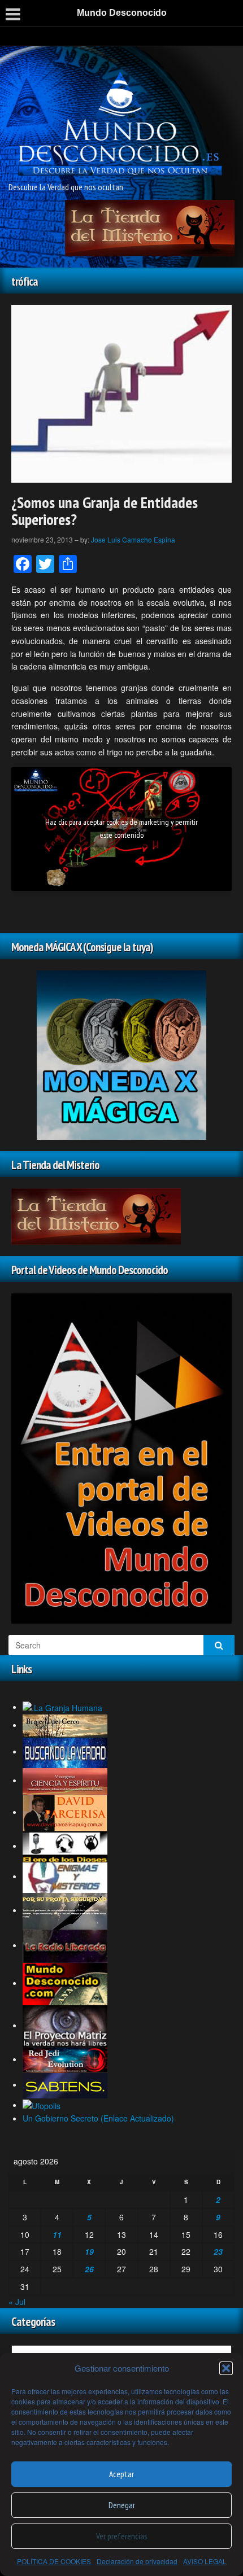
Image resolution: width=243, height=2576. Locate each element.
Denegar (122, 2505)
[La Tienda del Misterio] (150, 227)
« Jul (17, 2302)
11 (57, 2234)
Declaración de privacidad (137, 2561)
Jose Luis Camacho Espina (133, 539)
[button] (226, 2368)
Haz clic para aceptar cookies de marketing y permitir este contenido (121, 828)
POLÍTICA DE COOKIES (54, 2561)
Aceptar (121, 2474)
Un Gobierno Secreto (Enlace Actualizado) (98, 2118)
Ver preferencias (121, 2536)
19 (89, 2251)
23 (218, 2251)
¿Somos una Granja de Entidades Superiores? (105, 511)
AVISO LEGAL (205, 2561)
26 (89, 2269)
